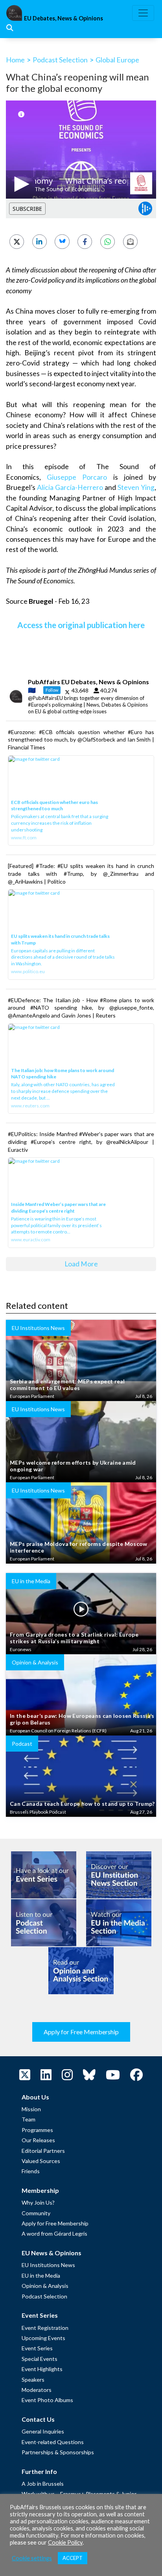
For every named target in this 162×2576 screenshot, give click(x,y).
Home (15, 60)
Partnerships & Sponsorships (58, 2452)
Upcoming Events (43, 2338)
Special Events (40, 2359)
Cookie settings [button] (32, 2558)
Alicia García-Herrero (70, 487)
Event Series (37, 2348)
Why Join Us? (38, 2202)
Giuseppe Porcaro (77, 477)
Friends (31, 2171)
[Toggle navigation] (143, 13)
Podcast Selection (60, 60)
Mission (31, 2109)
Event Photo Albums (47, 2400)
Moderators (37, 2390)
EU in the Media (41, 2275)
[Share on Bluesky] (62, 242)
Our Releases (38, 2140)
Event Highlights (42, 2369)
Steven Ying (136, 487)
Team (29, 2119)
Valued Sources (41, 2161)
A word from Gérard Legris (54, 2233)
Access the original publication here (81, 625)
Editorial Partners (43, 2151)
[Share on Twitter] (17, 242)
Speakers (33, 2380)
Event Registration (45, 2328)
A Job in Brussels (43, 2484)
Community (36, 2213)
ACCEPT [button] (73, 2558)
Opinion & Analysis (45, 2286)
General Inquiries (43, 2431)
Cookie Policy (65, 2542)
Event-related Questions (53, 2442)
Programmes (37, 2130)
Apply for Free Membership (81, 2032)
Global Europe (117, 60)
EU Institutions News (48, 2265)
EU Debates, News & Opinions (64, 18)
